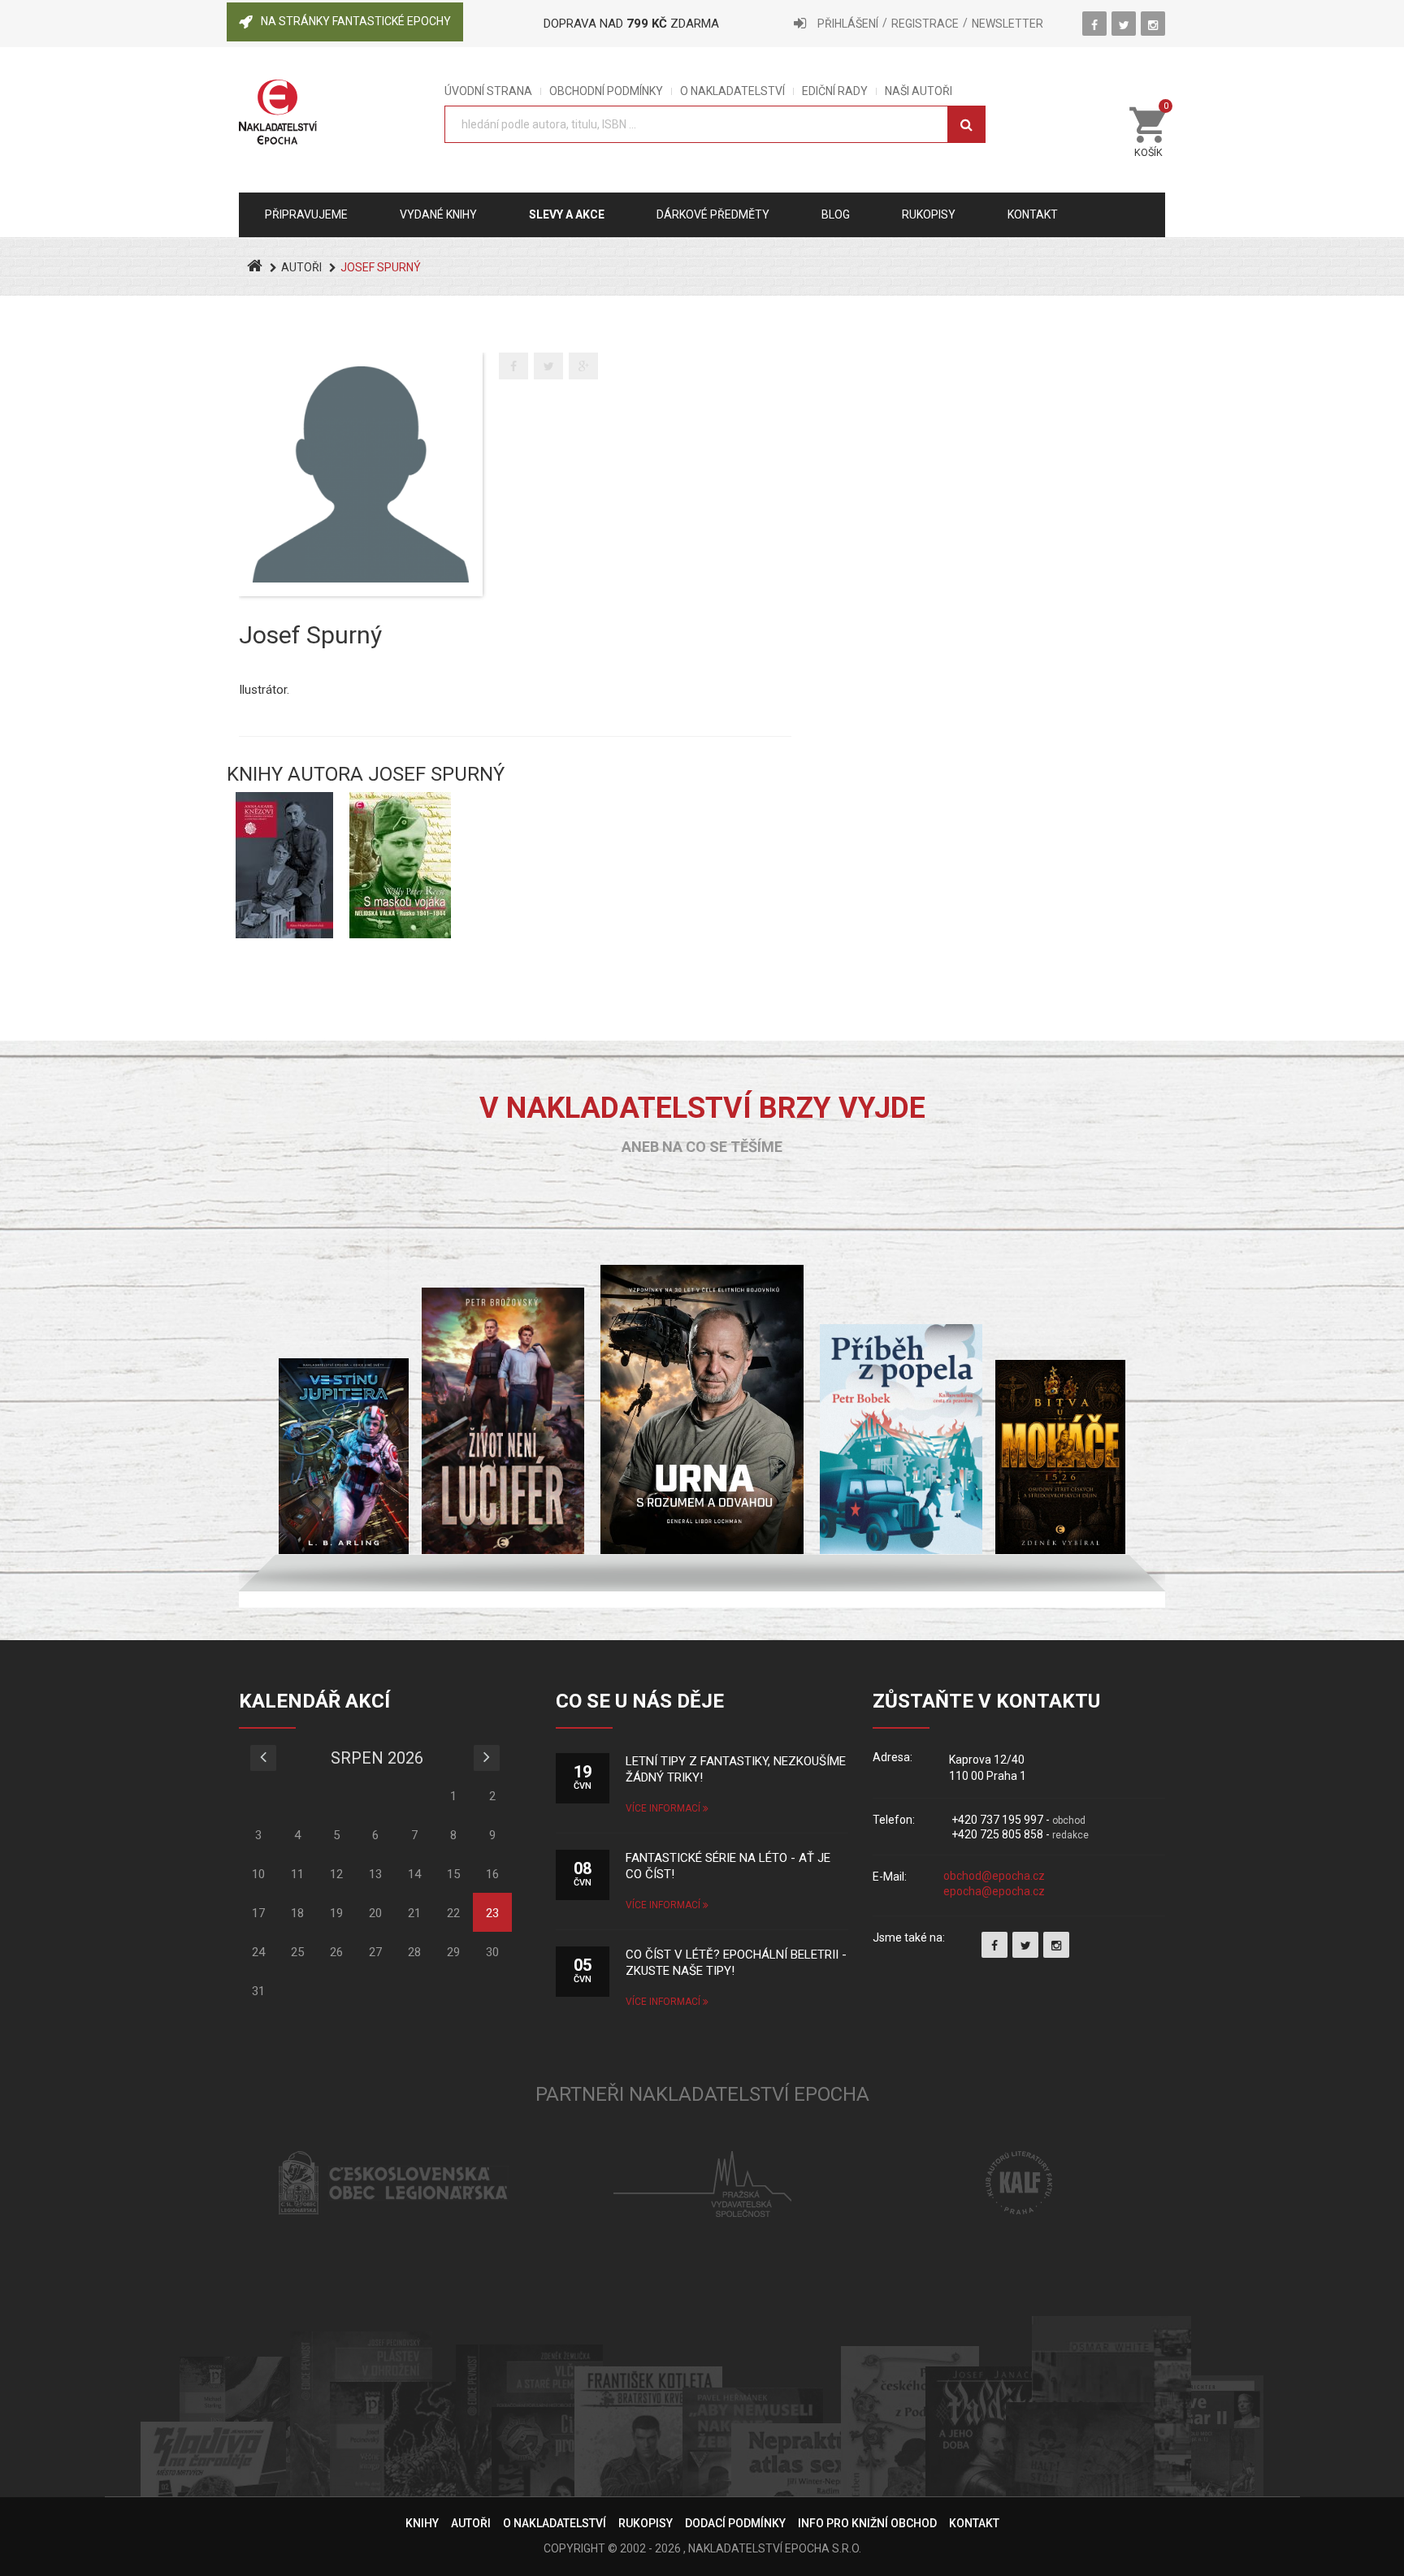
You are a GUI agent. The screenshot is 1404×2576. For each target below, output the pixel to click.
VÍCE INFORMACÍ (664, 1808)
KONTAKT (974, 2523)
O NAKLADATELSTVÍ (732, 91)
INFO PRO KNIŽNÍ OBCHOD (867, 2523)
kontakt (1033, 214)
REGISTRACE (925, 24)
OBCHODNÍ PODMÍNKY (606, 91)
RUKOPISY (646, 2523)
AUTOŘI (301, 267)
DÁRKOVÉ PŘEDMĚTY (713, 214)
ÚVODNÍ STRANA (488, 91)
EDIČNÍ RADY (835, 91)
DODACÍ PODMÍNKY (735, 2523)
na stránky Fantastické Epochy (356, 21)
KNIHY (422, 2523)
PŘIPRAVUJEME (306, 214)
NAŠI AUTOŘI (919, 91)
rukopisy (929, 214)
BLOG (836, 214)
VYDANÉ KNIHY (438, 214)
